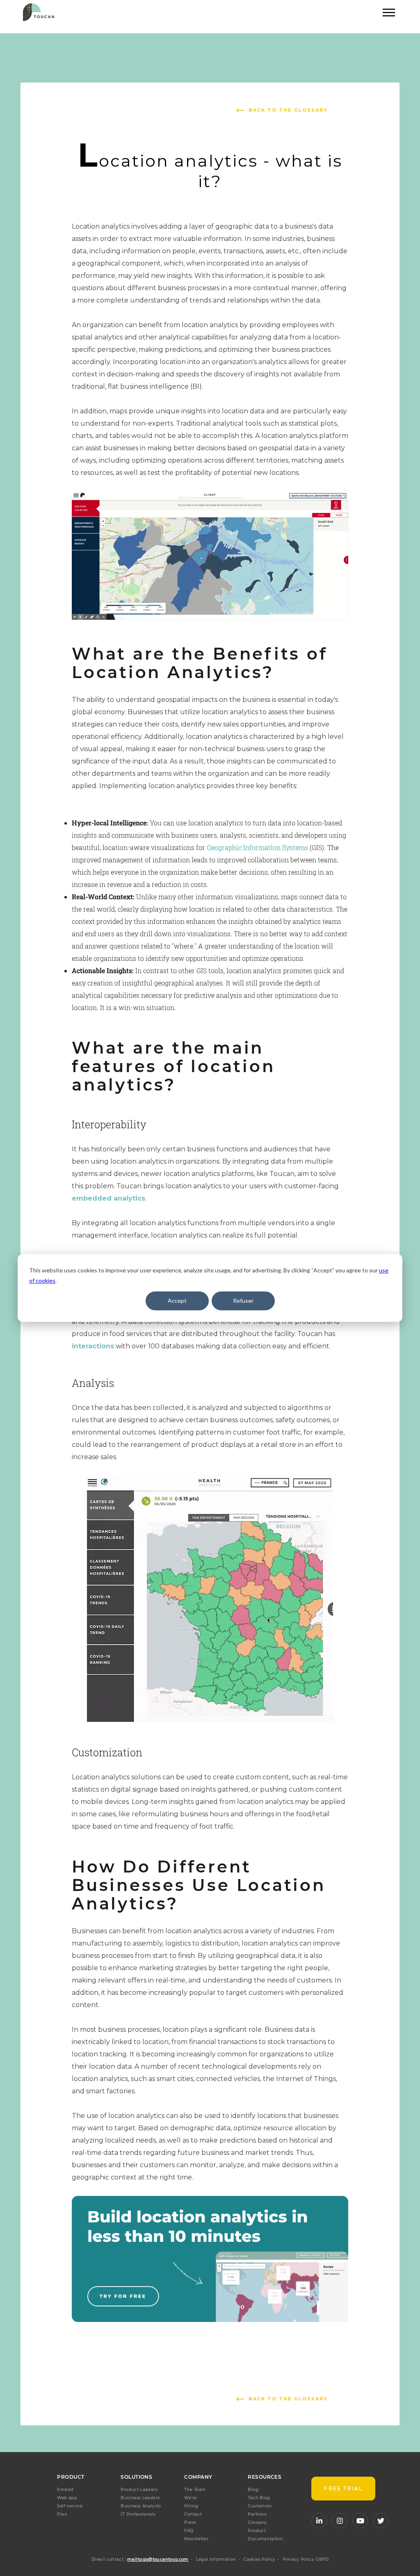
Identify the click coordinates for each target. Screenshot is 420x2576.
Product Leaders (139, 2490)
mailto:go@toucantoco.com (158, 2559)
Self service (70, 2506)
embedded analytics (108, 1198)
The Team (195, 2490)
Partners (257, 2514)
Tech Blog (259, 2498)
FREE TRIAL (343, 2488)
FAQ (189, 2531)
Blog (253, 2490)
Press (190, 2522)
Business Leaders (140, 2498)
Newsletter (196, 2539)
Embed (65, 2490)
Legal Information (216, 2559)
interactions (93, 1346)
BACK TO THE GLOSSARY (288, 110)
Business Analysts (141, 2506)
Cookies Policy (259, 2559)
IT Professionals (138, 2514)
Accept (177, 1301)
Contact (193, 2514)
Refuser (243, 1301)
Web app (67, 2498)
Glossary (257, 2522)
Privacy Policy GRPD (306, 2559)
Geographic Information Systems (257, 847)
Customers (260, 2506)
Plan (62, 2514)
